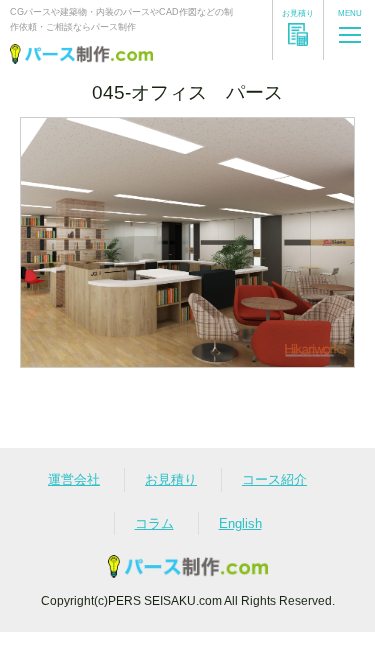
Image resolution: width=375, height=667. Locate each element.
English (240, 523)
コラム (154, 523)
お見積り (171, 479)
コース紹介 (274, 479)
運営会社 (74, 479)
